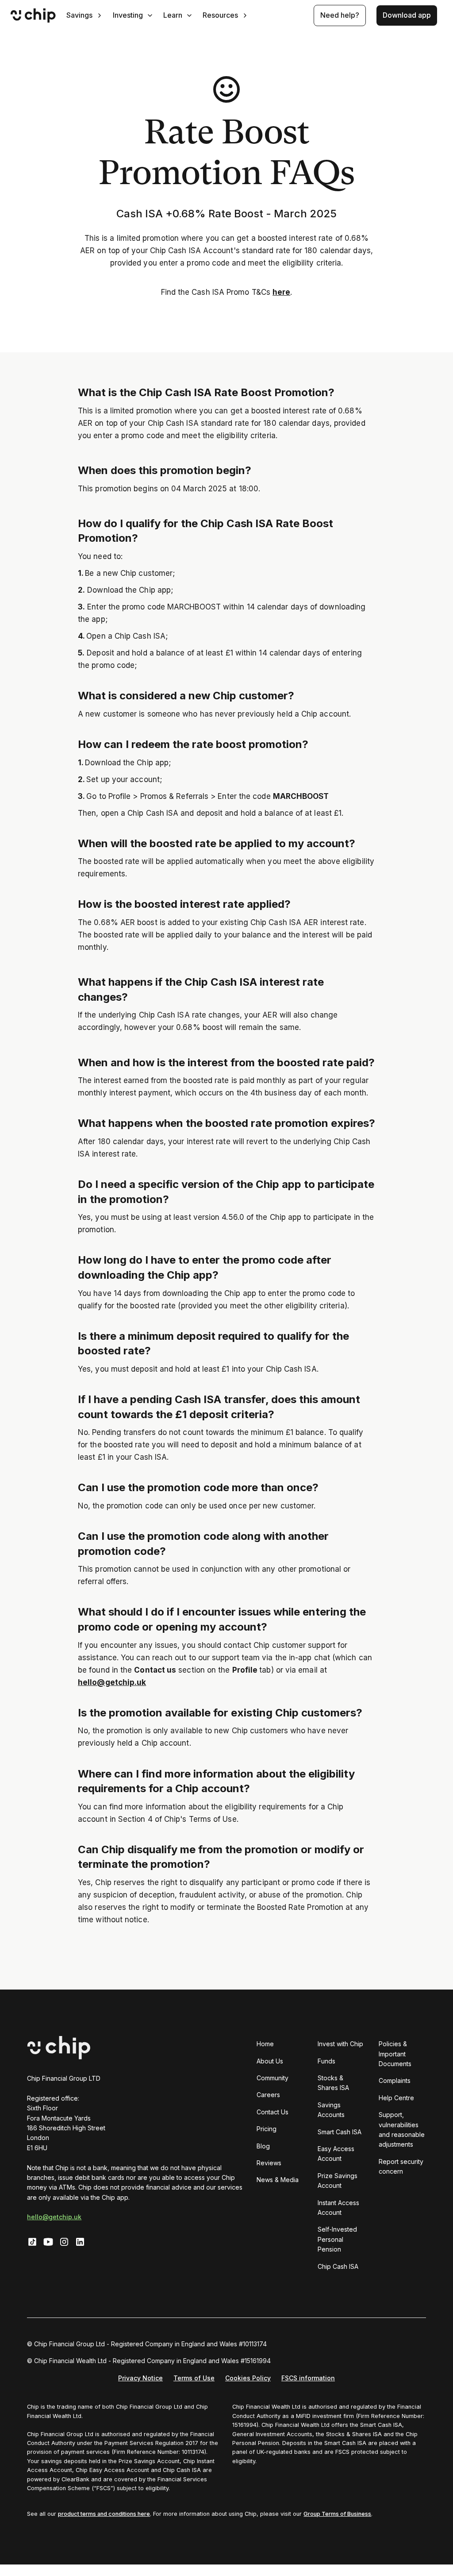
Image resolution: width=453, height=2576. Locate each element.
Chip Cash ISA (338, 2266)
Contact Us (273, 2112)
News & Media (278, 2180)
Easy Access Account (336, 2154)
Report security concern (401, 2166)
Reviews (269, 2163)
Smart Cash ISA (340, 2132)
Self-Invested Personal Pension (337, 2239)
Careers (268, 2095)
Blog (263, 2146)
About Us (270, 2061)
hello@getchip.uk (54, 2217)
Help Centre (396, 2098)
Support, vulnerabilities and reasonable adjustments (402, 2129)
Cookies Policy (248, 2378)
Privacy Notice (140, 2378)
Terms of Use (194, 2378)
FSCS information (308, 2378)
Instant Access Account (338, 2208)
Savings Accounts (331, 2110)
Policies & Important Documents (395, 2054)
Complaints (395, 2080)
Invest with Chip (340, 2044)
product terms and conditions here (104, 2514)
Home (265, 2044)
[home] (33, 15)
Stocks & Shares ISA (333, 2083)
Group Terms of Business (337, 2514)
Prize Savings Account (338, 2181)
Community (273, 2078)
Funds (326, 2061)
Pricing (267, 2129)
